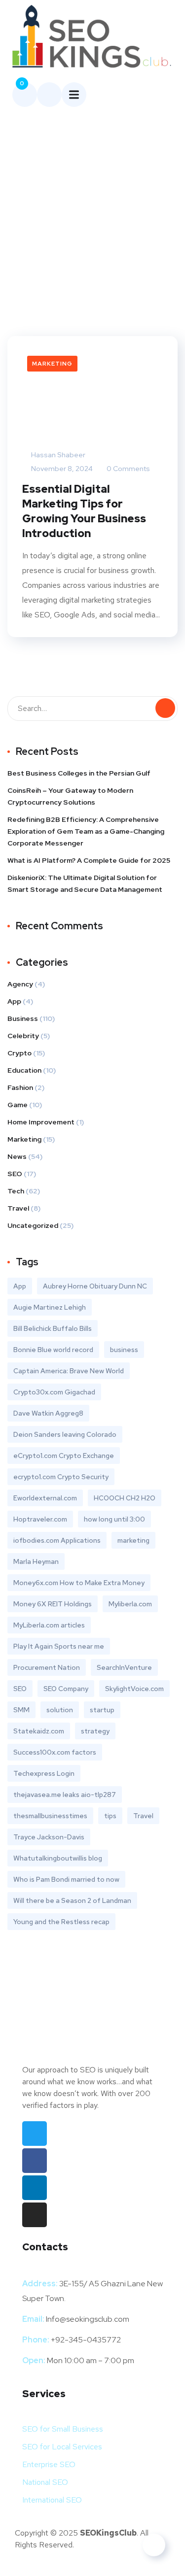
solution (60, 1710)
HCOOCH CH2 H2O (125, 1498)
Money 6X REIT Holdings (53, 1604)
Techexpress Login (44, 1773)
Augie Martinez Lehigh (50, 1307)
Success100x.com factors (55, 1752)
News (17, 1156)
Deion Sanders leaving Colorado (65, 1434)
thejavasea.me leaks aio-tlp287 (65, 1795)
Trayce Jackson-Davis (49, 1837)
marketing (133, 1540)
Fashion (20, 1087)
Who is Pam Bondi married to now (66, 1879)
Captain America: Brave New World (69, 1371)
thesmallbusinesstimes (50, 1816)
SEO (15, 1174)
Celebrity (23, 1036)
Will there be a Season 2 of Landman (72, 1900)
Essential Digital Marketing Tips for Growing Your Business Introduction (84, 511)
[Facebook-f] (35, 2161)
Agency (20, 984)
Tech (16, 1191)
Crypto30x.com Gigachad (54, 1392)
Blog (67, 175)
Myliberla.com (130, 1604)
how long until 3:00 (114, 1519)
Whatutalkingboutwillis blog (58, 1858)
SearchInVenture (124, 1667)
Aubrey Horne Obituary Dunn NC (95, 1286)
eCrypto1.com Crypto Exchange (64, 1456)
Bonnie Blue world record (53, 1350)
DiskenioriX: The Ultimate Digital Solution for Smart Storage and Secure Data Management (85, 883)
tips (110, 1816)
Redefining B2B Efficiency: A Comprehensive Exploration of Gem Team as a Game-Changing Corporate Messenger (86, 831)
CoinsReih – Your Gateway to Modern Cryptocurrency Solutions (70, 796)
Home (36, 175)
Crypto (19, 1053)
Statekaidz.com (39, 1731)
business (124, 1350)
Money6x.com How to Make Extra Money (79, 1583)
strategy (95, 1731)
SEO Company (66, 1689)
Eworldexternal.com (45, 1498)
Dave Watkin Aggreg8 (48, 1413)
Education (24, 1070)
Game (18, 1105)
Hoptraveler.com (40, 1519)
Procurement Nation (47, 1667)
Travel (18, 1208)
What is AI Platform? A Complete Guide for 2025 (89, 860)
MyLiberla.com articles (49, 1625)
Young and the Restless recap (61, 1922)
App (14, 1001)
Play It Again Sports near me (59, 1646)
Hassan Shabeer (57, 455)
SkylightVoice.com (134, 1689)
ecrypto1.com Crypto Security (61, 1477)
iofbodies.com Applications (57, 1540)
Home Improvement (41, 1122)
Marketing (52, 364)
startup (102, 1710)
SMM (21, 1710)
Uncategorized (33, 1225)
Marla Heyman (36, 1561)
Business (23, 1018)
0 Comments (128, 469)
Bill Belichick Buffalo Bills (53, 1328)
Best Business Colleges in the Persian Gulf (79, 773)
